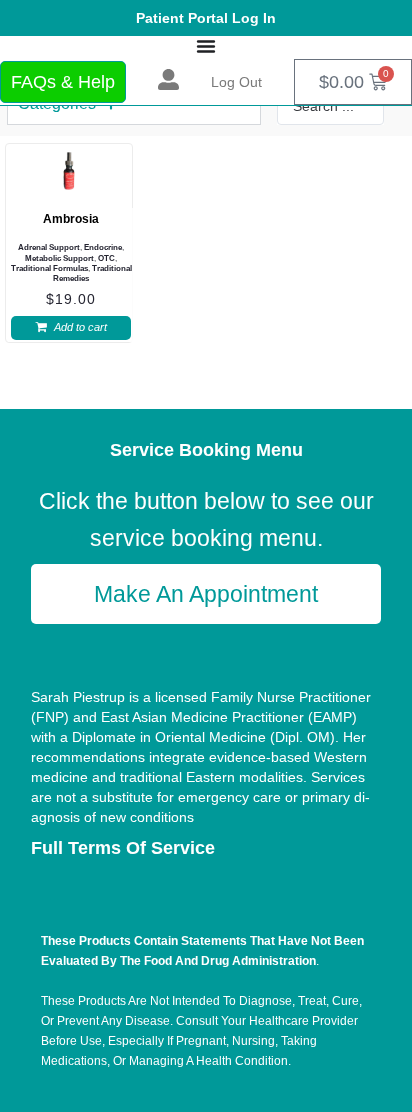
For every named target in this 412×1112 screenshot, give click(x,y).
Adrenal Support (49, 247)
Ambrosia (71, 219)
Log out (236, 82)
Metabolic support (59, 258)
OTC (106, 258)
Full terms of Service (123, 848)
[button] (71, 328)
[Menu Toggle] (206, 46)
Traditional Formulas (49, 268)
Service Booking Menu (206, 450)
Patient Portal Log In (206, 18)
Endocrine (103, 247)
